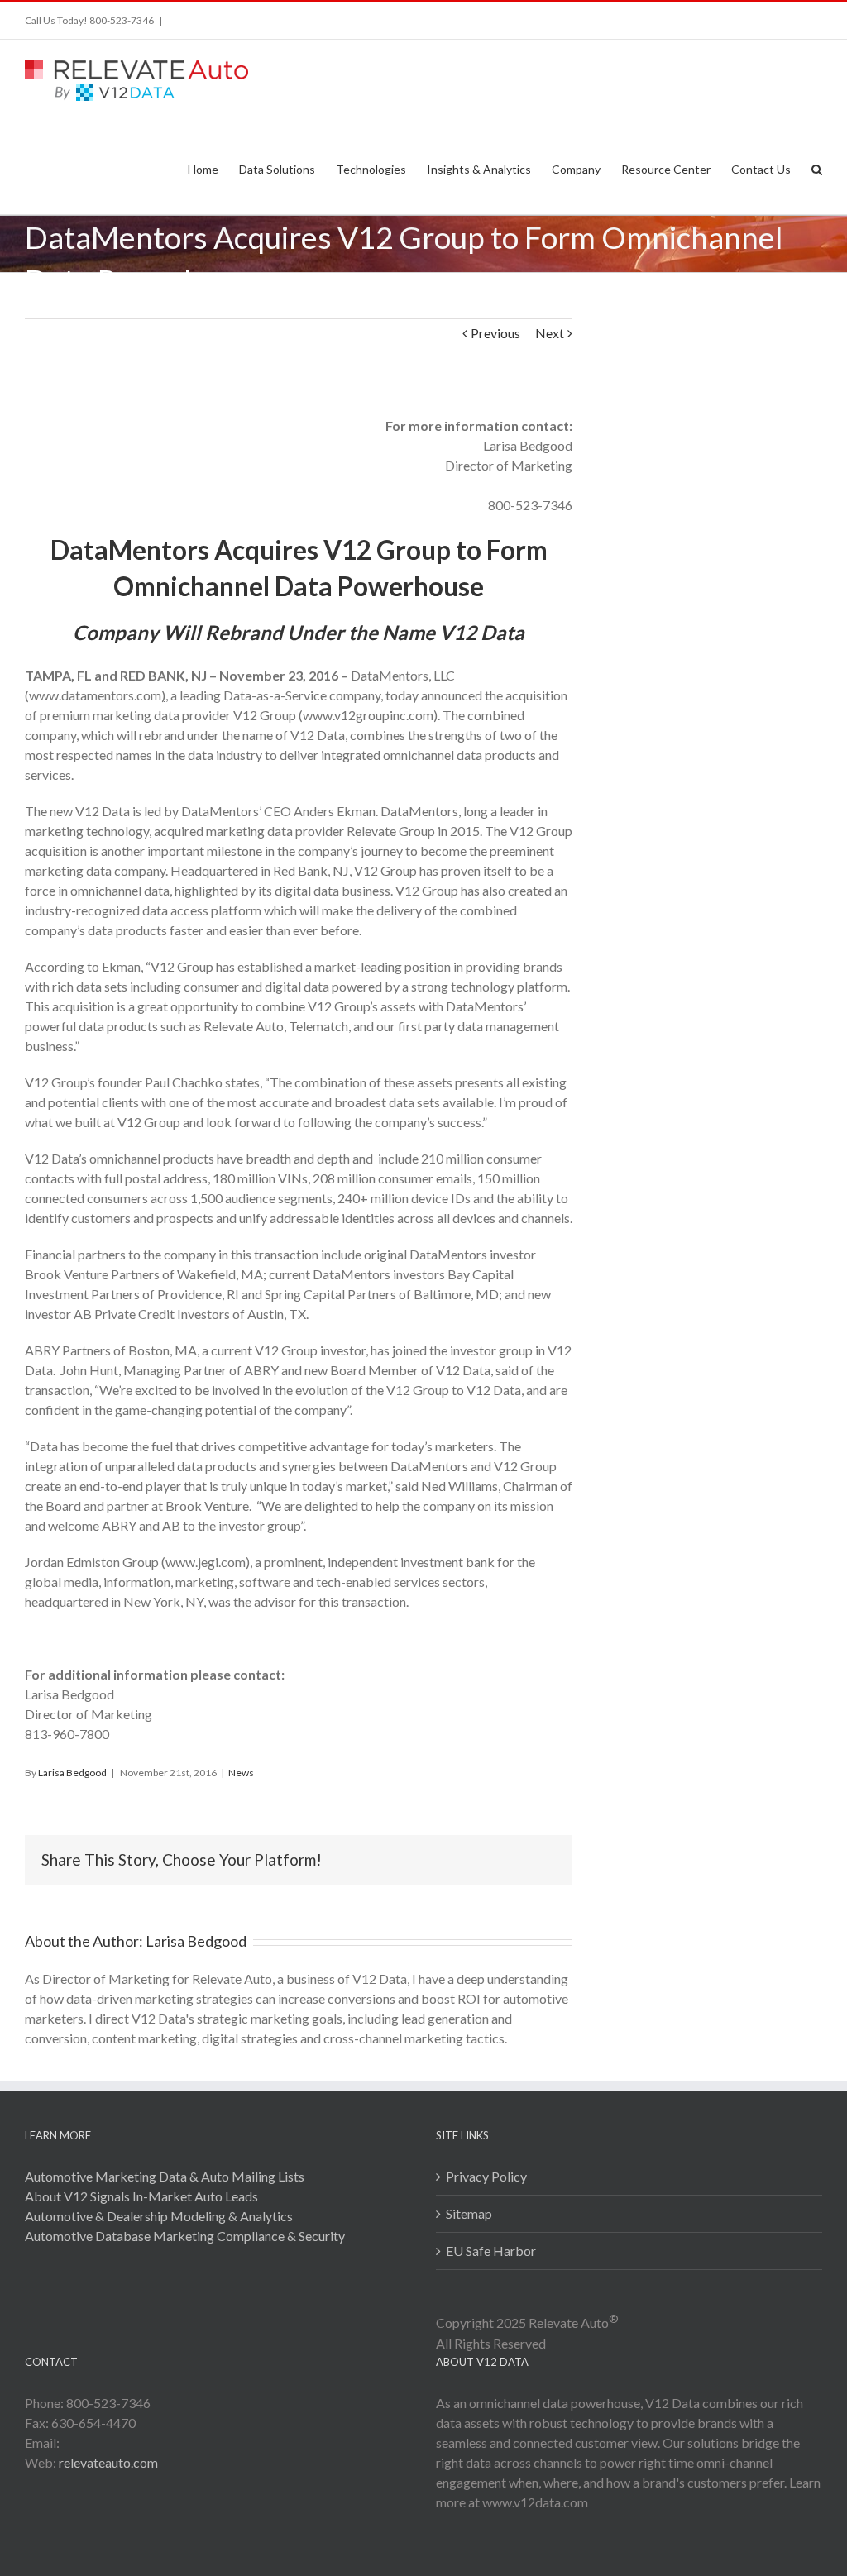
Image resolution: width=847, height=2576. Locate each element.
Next (550, 333)
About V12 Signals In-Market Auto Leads (141, 2196)
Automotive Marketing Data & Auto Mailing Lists (165, 2176)
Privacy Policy (486, 2176)
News (241, 1773)
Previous (495, 333)
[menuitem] (213, 168)
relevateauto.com (108, 2462)
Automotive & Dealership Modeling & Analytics (159, 2216)
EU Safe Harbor (491, 2251)
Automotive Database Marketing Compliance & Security (185, 2236)
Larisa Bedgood (72, 1773)
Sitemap (469, 2213)
